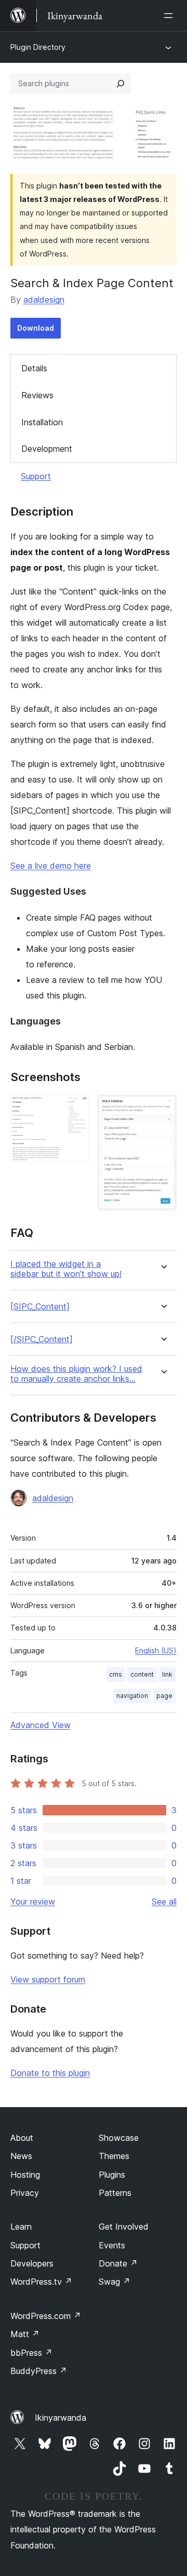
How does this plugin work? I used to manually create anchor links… (76, 1374)
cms (116, 1674)
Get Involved (124, 2227)
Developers (32, 2263)
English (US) (156, 1650)
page (164, 1696)
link (167, 1674)
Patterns (115, 2193)
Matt (25, 2334)
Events (112, 2245)
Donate (118, 2263)
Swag (115, 2282)
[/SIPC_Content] (42, 1339)
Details (34, 368)
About (22, 2138)
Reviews (37, 395)
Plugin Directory (38, 47)
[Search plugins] (121, 84)
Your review (33, 1901)
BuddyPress (39, 2371)
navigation (132, 1696)
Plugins (112, 2175)
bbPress (31, 2353)
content (142, 1674)
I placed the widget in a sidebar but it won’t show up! (66, 1269)
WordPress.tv (41, 2282)
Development (47, 449)
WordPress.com (46, 2316)
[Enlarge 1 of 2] (75, 1109)
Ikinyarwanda (61, 2418)
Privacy (25, 2193)
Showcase (119, 2138)
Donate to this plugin (50, 2073)
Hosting (25, 2175)
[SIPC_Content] (40, 1307)
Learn (21, 2227)
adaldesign (44, 300)
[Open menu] (170, 16)
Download (36, 328)
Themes (114, 2156)
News (21, 2156)
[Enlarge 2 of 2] (163, 1109)
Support (36, 476)
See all (164, 1901)
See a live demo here (51, 866)
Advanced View (41, 1725)
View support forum (48, 1979)
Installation (42, 422)
